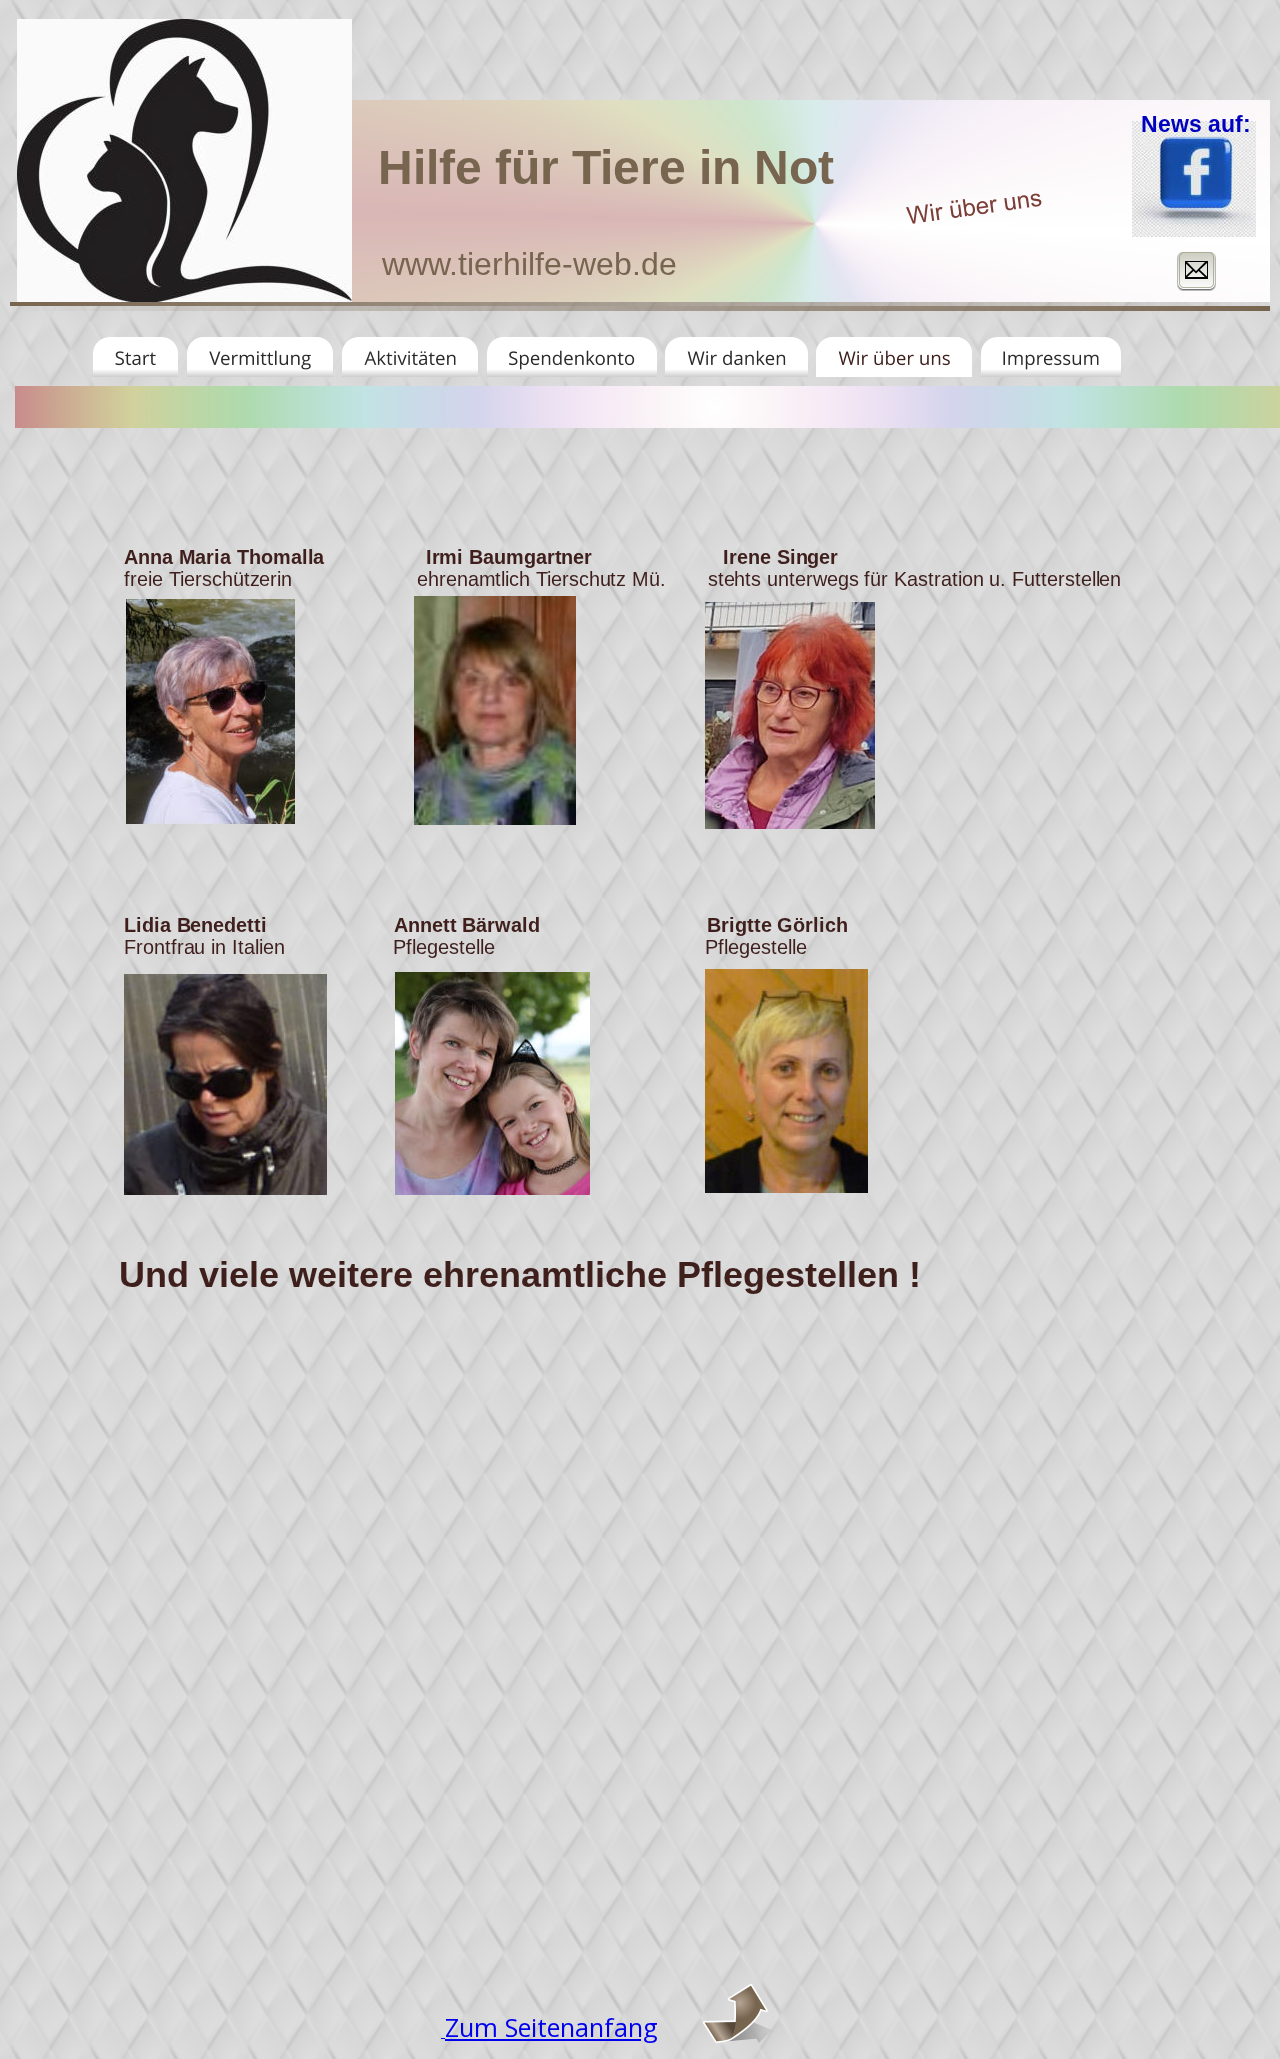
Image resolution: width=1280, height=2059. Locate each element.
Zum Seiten (510, 2027)
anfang (616, 2027)
